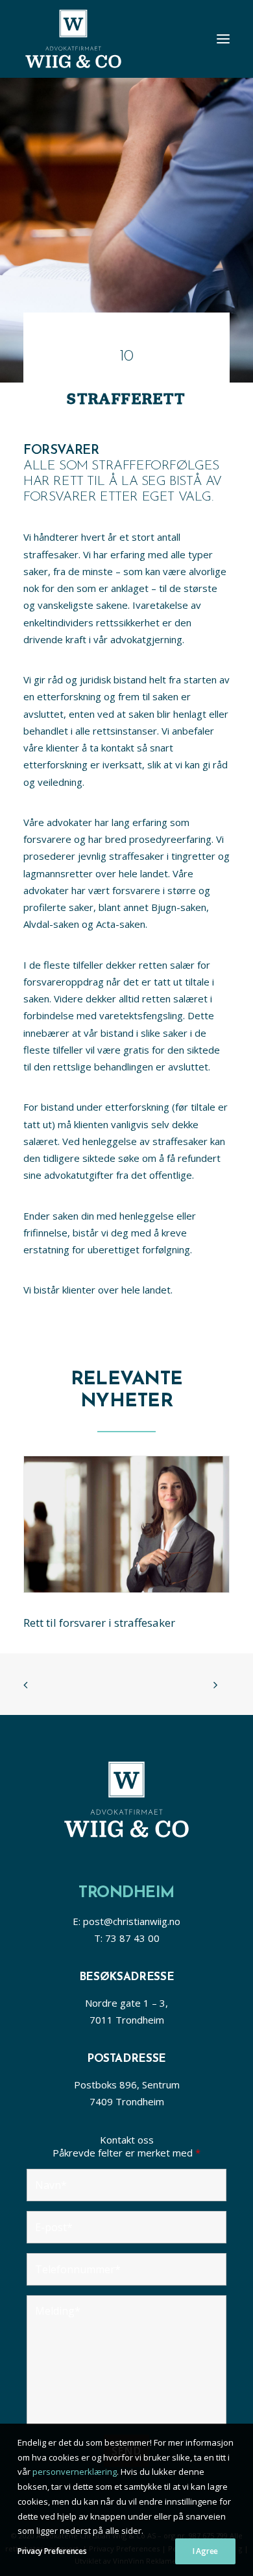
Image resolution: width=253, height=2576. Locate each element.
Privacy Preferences (52, 2551)
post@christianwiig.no (132, 1921)
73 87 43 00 (132, 1938)
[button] (223, 39)
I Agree (205, 2551)
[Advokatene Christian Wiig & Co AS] (73, 39)
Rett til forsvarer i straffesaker (99, 1623)
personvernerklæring (75, 2472)
